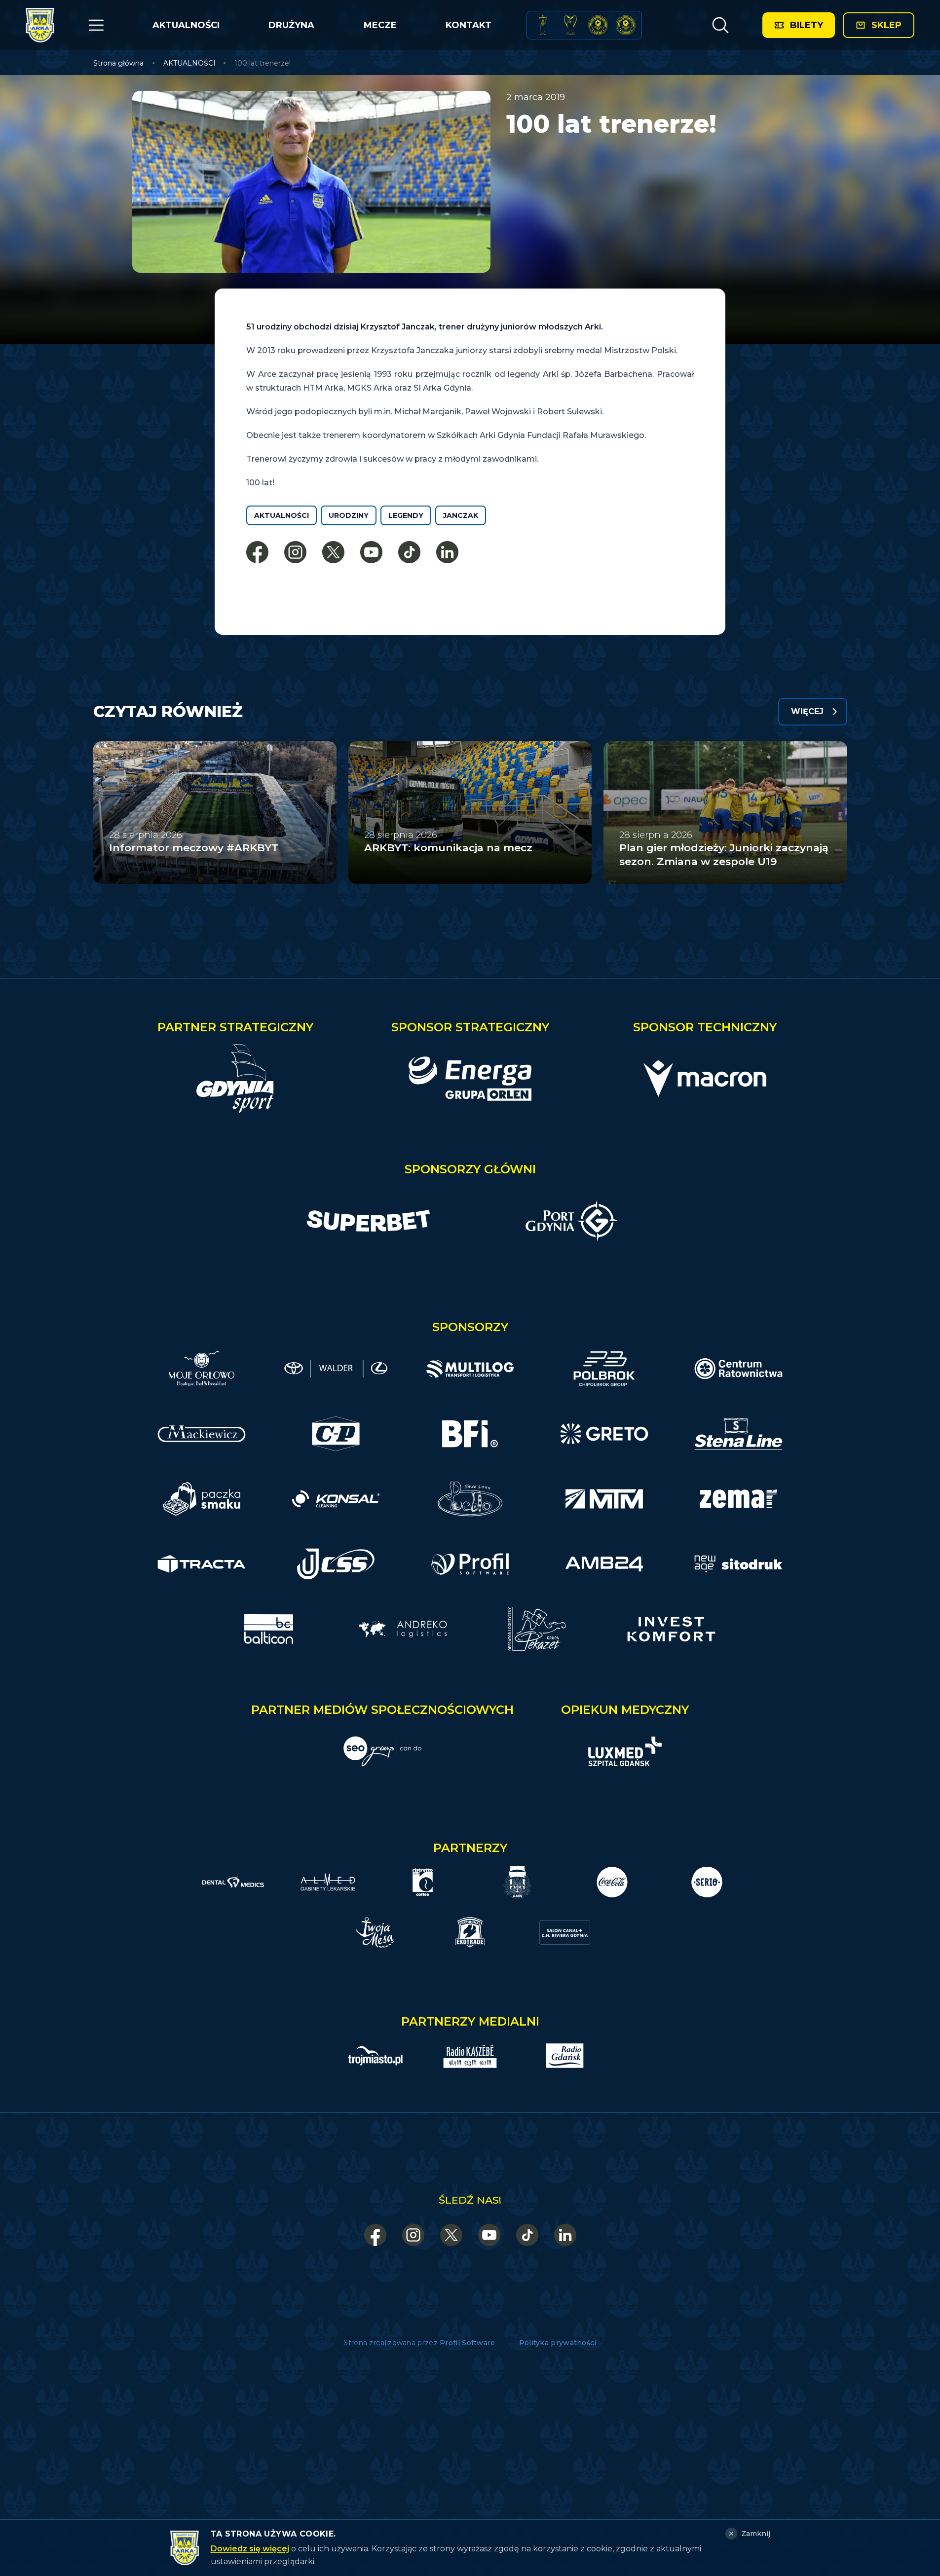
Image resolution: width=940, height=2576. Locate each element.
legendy (406, 515)
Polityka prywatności (558, 2343)
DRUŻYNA (291, 25)
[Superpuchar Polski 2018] (626, 25)
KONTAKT (469, 25)
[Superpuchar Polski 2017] (598, 25)
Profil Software (468, 2343)
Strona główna (118, 63)
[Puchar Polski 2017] (570, 25)
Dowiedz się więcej (250, 2549)
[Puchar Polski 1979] (543, 25)
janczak (461, 515)
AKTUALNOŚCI (186, 25)
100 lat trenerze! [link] (263, 63)
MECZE (380, 25)
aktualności (282, 515)
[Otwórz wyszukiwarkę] (720, 25)
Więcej (807, 711)
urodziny (349, 515)
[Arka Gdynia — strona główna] (40, 25)
